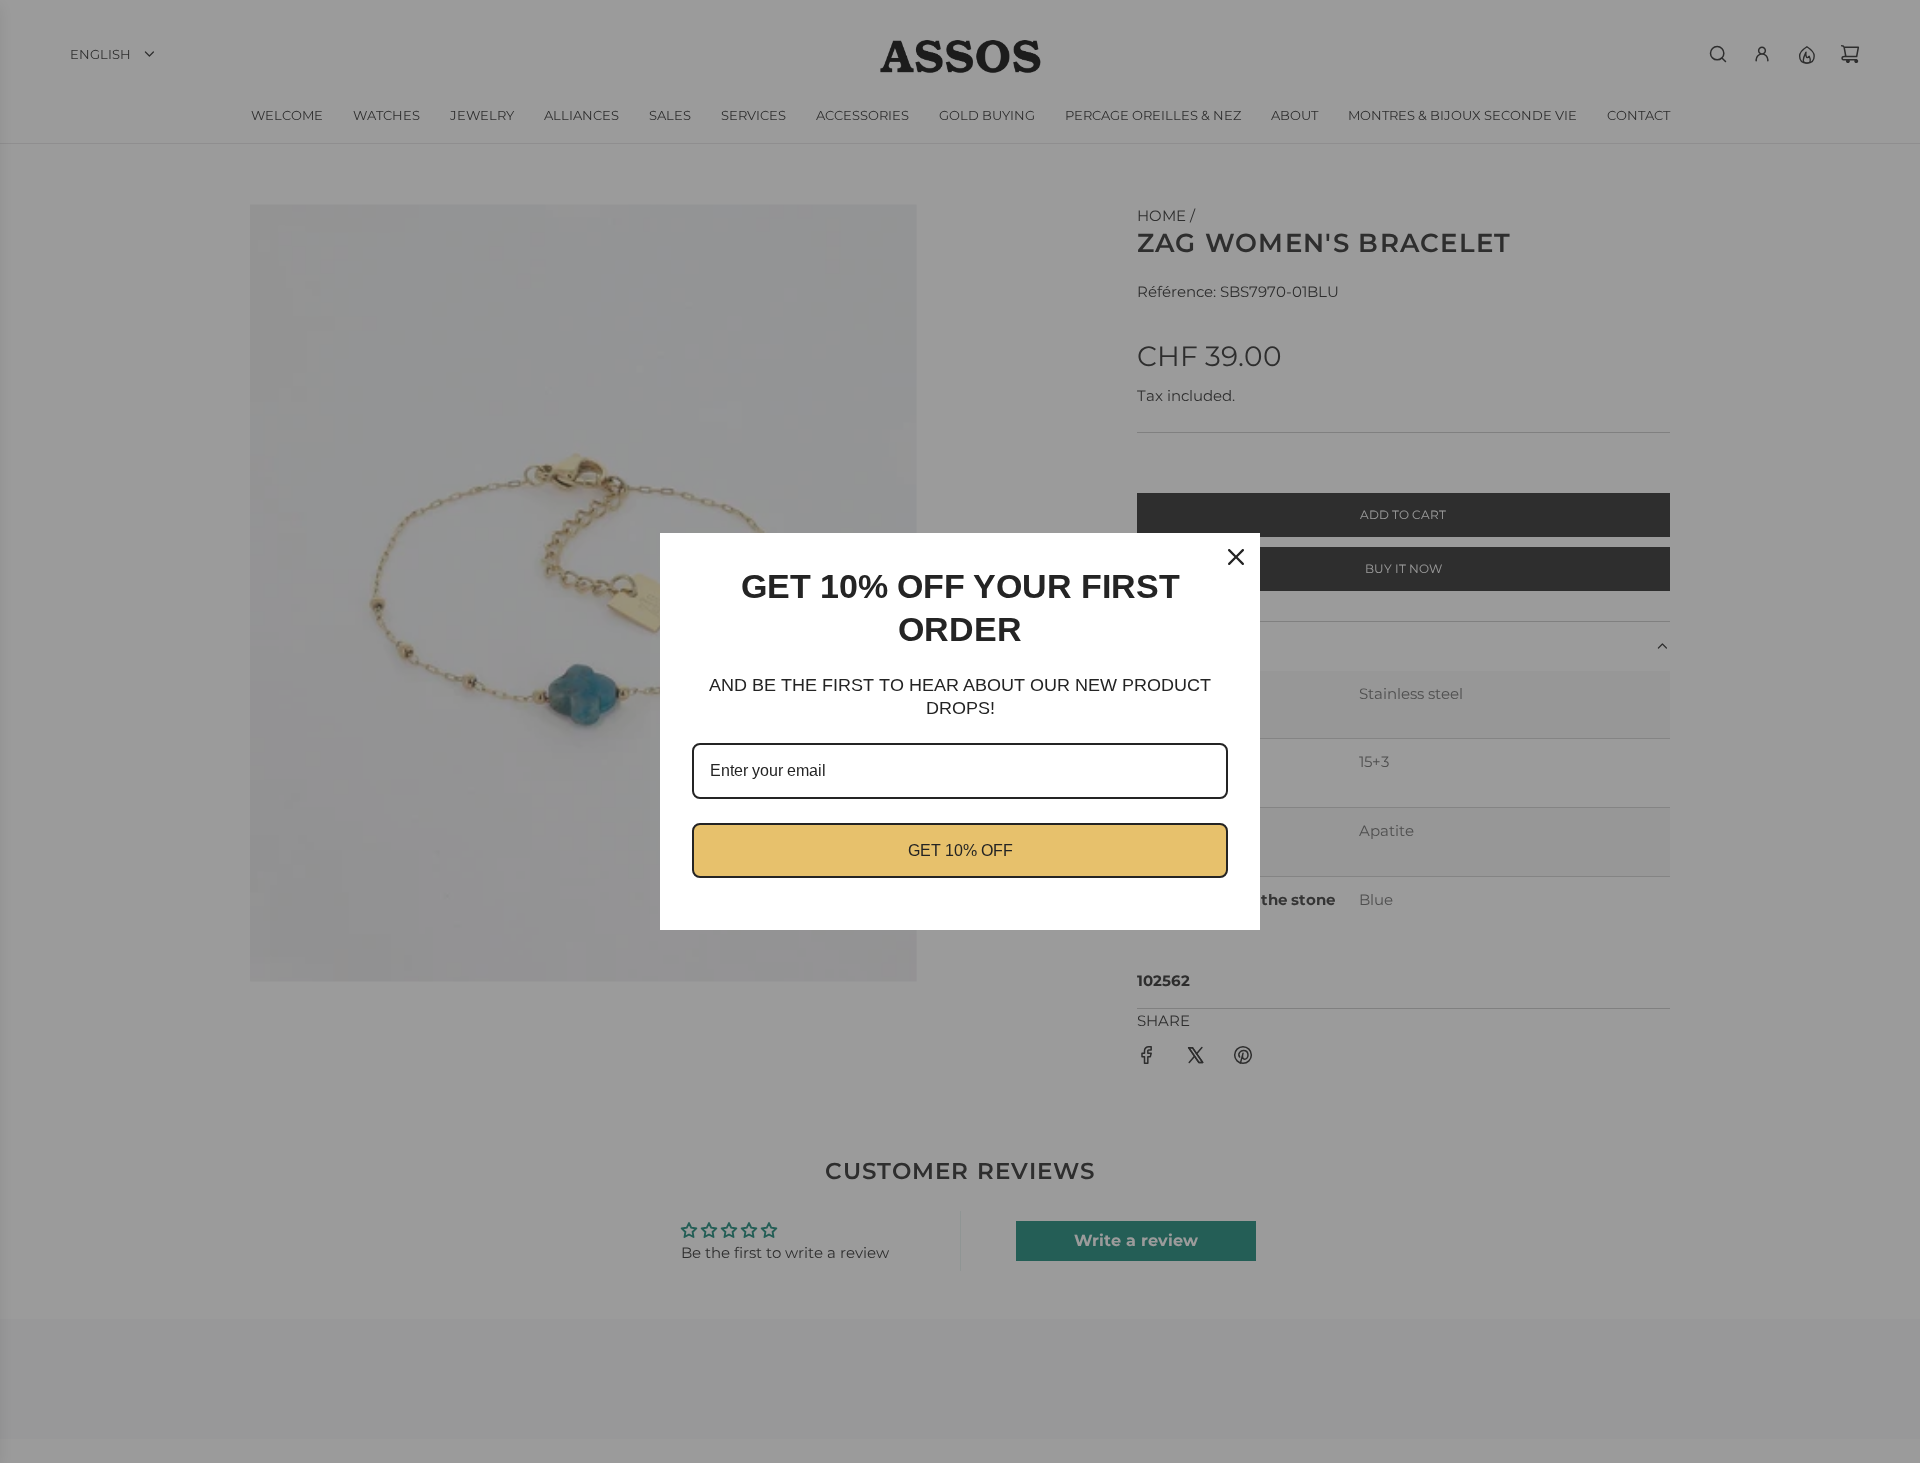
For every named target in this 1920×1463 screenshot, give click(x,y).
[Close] (1236, 557)
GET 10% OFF (960, 850)
